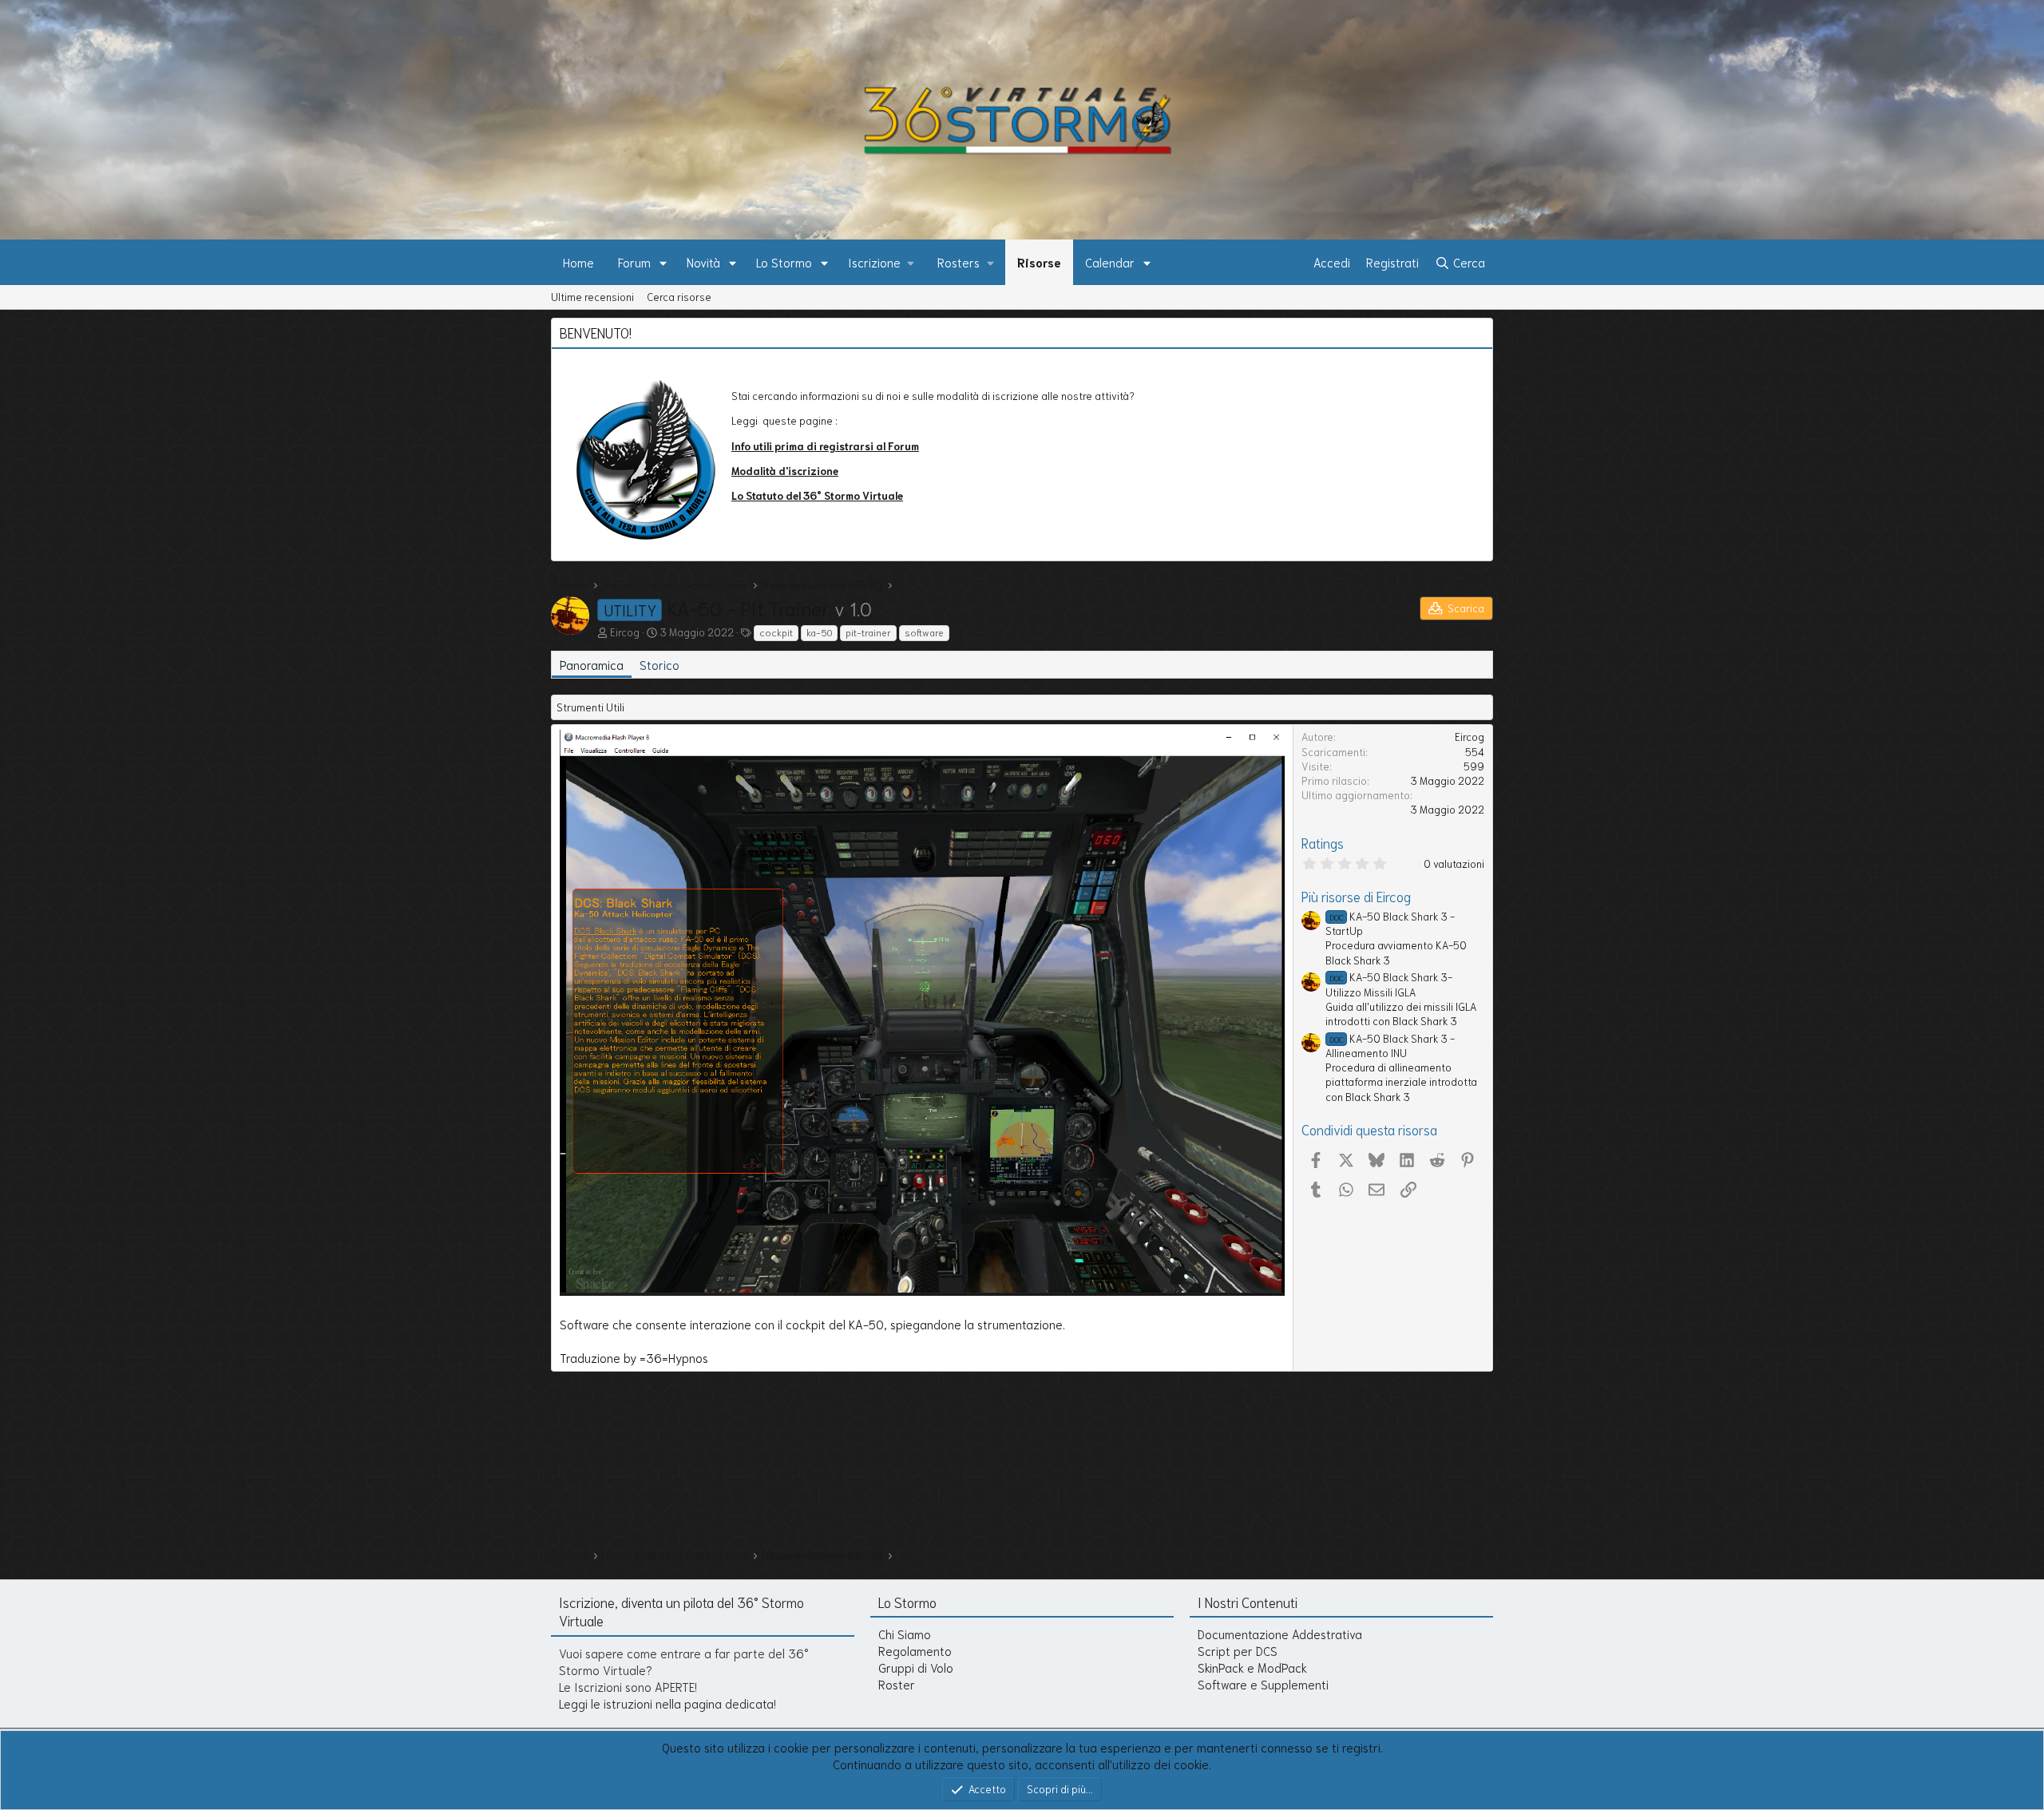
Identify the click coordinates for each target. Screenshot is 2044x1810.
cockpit (776, 632)
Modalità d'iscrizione (785, 471)
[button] (664, 262)
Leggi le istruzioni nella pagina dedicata (666, 1703)
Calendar (1110, 262)
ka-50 (819, 632)
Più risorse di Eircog (1356, 896)
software (924, 632)
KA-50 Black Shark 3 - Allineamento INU (1390, 1046)
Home (578, 262)
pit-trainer (868, 632)
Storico (660, 664)
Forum (634, 262)
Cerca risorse (679, 297)
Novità (703, 262)
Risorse (1039, 262)
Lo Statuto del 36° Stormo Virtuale (817, 495)
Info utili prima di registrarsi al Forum (825, 446)
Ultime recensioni (592, 297)
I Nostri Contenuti (1248, 1602)
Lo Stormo (784, 262)
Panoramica (592, 664)
